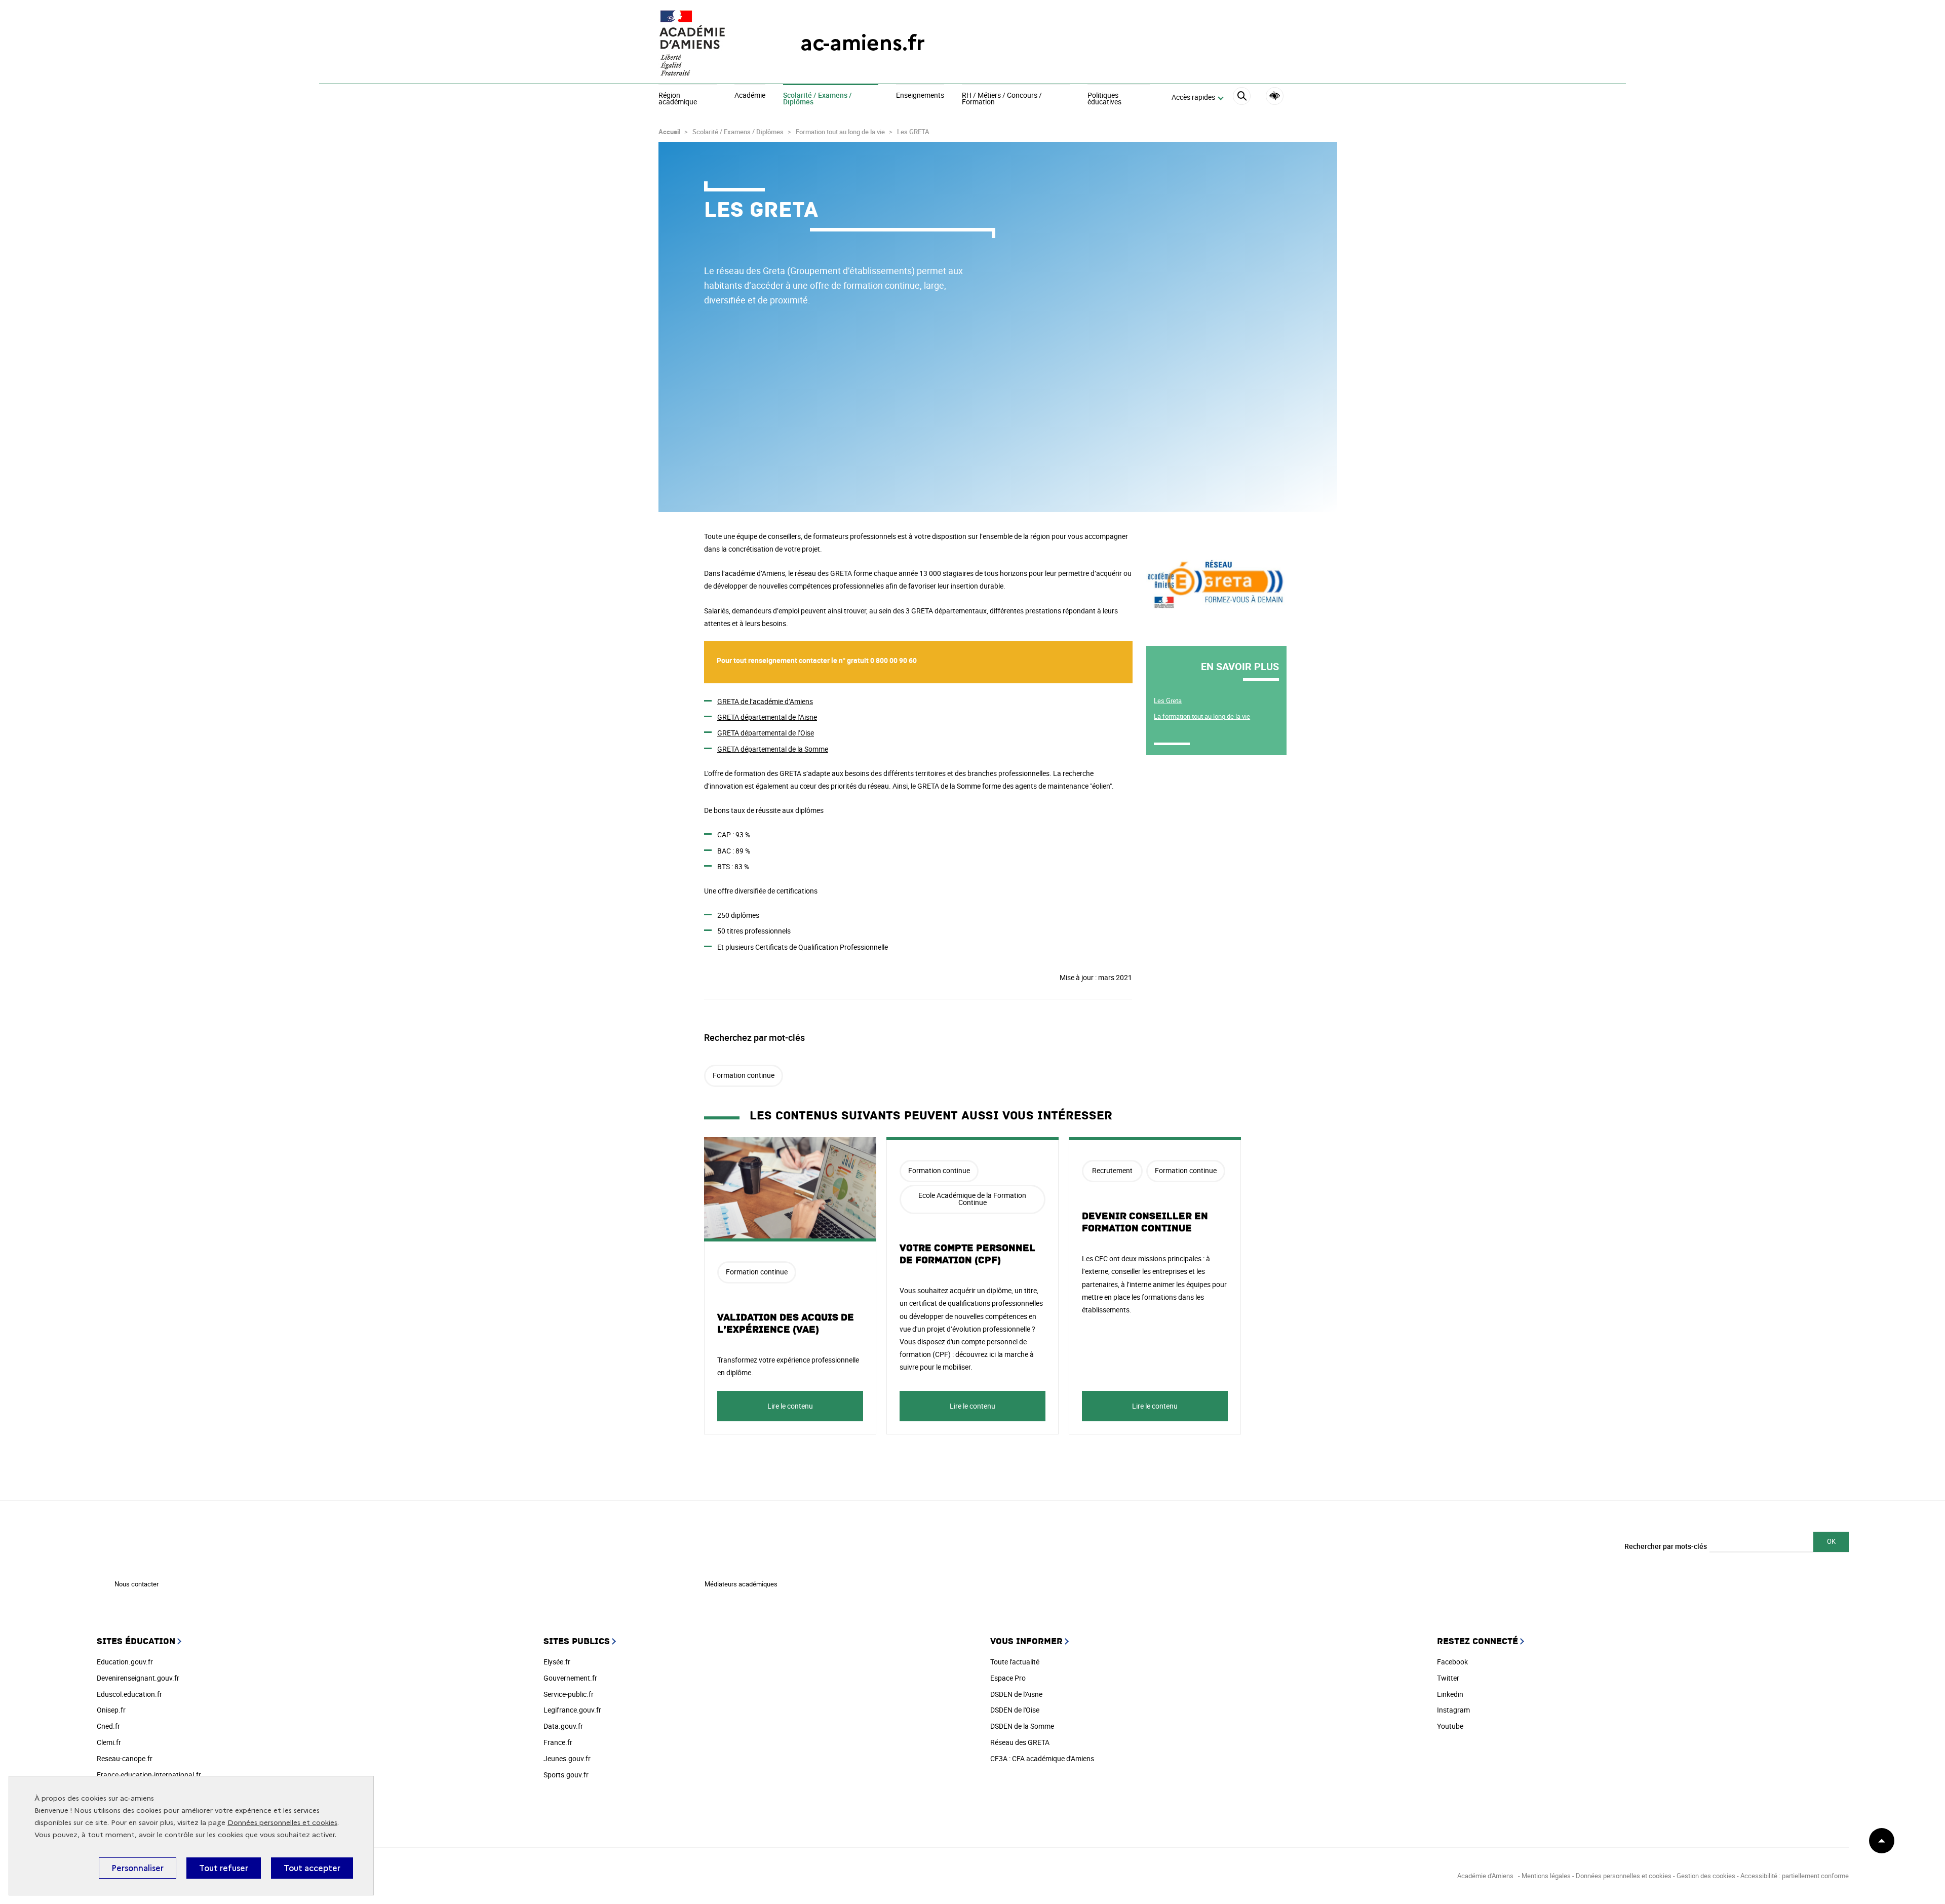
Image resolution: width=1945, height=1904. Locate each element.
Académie (750, 96)
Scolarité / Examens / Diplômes (818, 99)
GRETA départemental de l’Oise (766, 733)
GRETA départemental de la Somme (773, 749)
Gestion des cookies (1706, 1876)
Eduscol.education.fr (129, 1694)
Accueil (669, 132)
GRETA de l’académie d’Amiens (765, 701)
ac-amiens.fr (863, 43)
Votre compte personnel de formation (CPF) (967, 1254)
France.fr (558, 1742)
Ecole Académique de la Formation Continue (972, 1199)
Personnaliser (138, 1868)
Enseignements (920, 96)
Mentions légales (1546, 1876)
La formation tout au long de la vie (1202, 716)
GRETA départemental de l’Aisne (767, 717)
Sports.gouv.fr (566, 1775)
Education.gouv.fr (125, 1662)
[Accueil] (709, 43)
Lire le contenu (790, 1406)
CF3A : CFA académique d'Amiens (1042, 1758)
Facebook (1452, 1662)
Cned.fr (108, 1726)
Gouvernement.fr (570, 1678)
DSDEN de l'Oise (1015, 1710)
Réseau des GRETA (1020, 1742)
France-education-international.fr (149, 1775)
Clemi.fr (109, 1742)
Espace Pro (1008, 1678)
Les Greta (1168, 701)
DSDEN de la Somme (1022, 1726)
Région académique (678, 99)
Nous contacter (137, 1584)
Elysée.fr (557, 1662)
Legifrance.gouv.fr (572, 1710)
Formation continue (744, 1075)
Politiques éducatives (1104, 99)
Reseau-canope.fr (125, 1758)
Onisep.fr (111, 1710)
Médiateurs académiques (741, 1584)
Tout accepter (312, 1868)
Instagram (1453, 1710)
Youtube (1450, 1726)
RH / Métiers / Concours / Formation (1002, 99)
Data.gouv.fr (563, 1726)
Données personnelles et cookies (282, 1823)
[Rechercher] (1242, 98)
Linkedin (1450, 1694)
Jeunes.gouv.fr (567, 1758)
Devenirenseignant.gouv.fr (138, 1678)
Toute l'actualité (1015, 1662)
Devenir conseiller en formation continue (1145, 1222)
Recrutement (1112, 1170)
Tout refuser (224, 1868)
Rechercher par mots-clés (1666, 1546)
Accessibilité (1275, 96)
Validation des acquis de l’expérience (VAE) (786, 1324)
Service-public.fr (569, 1694)
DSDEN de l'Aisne (1016, 1694)
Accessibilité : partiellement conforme (1795, 1876)
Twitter (1448, 1678)
